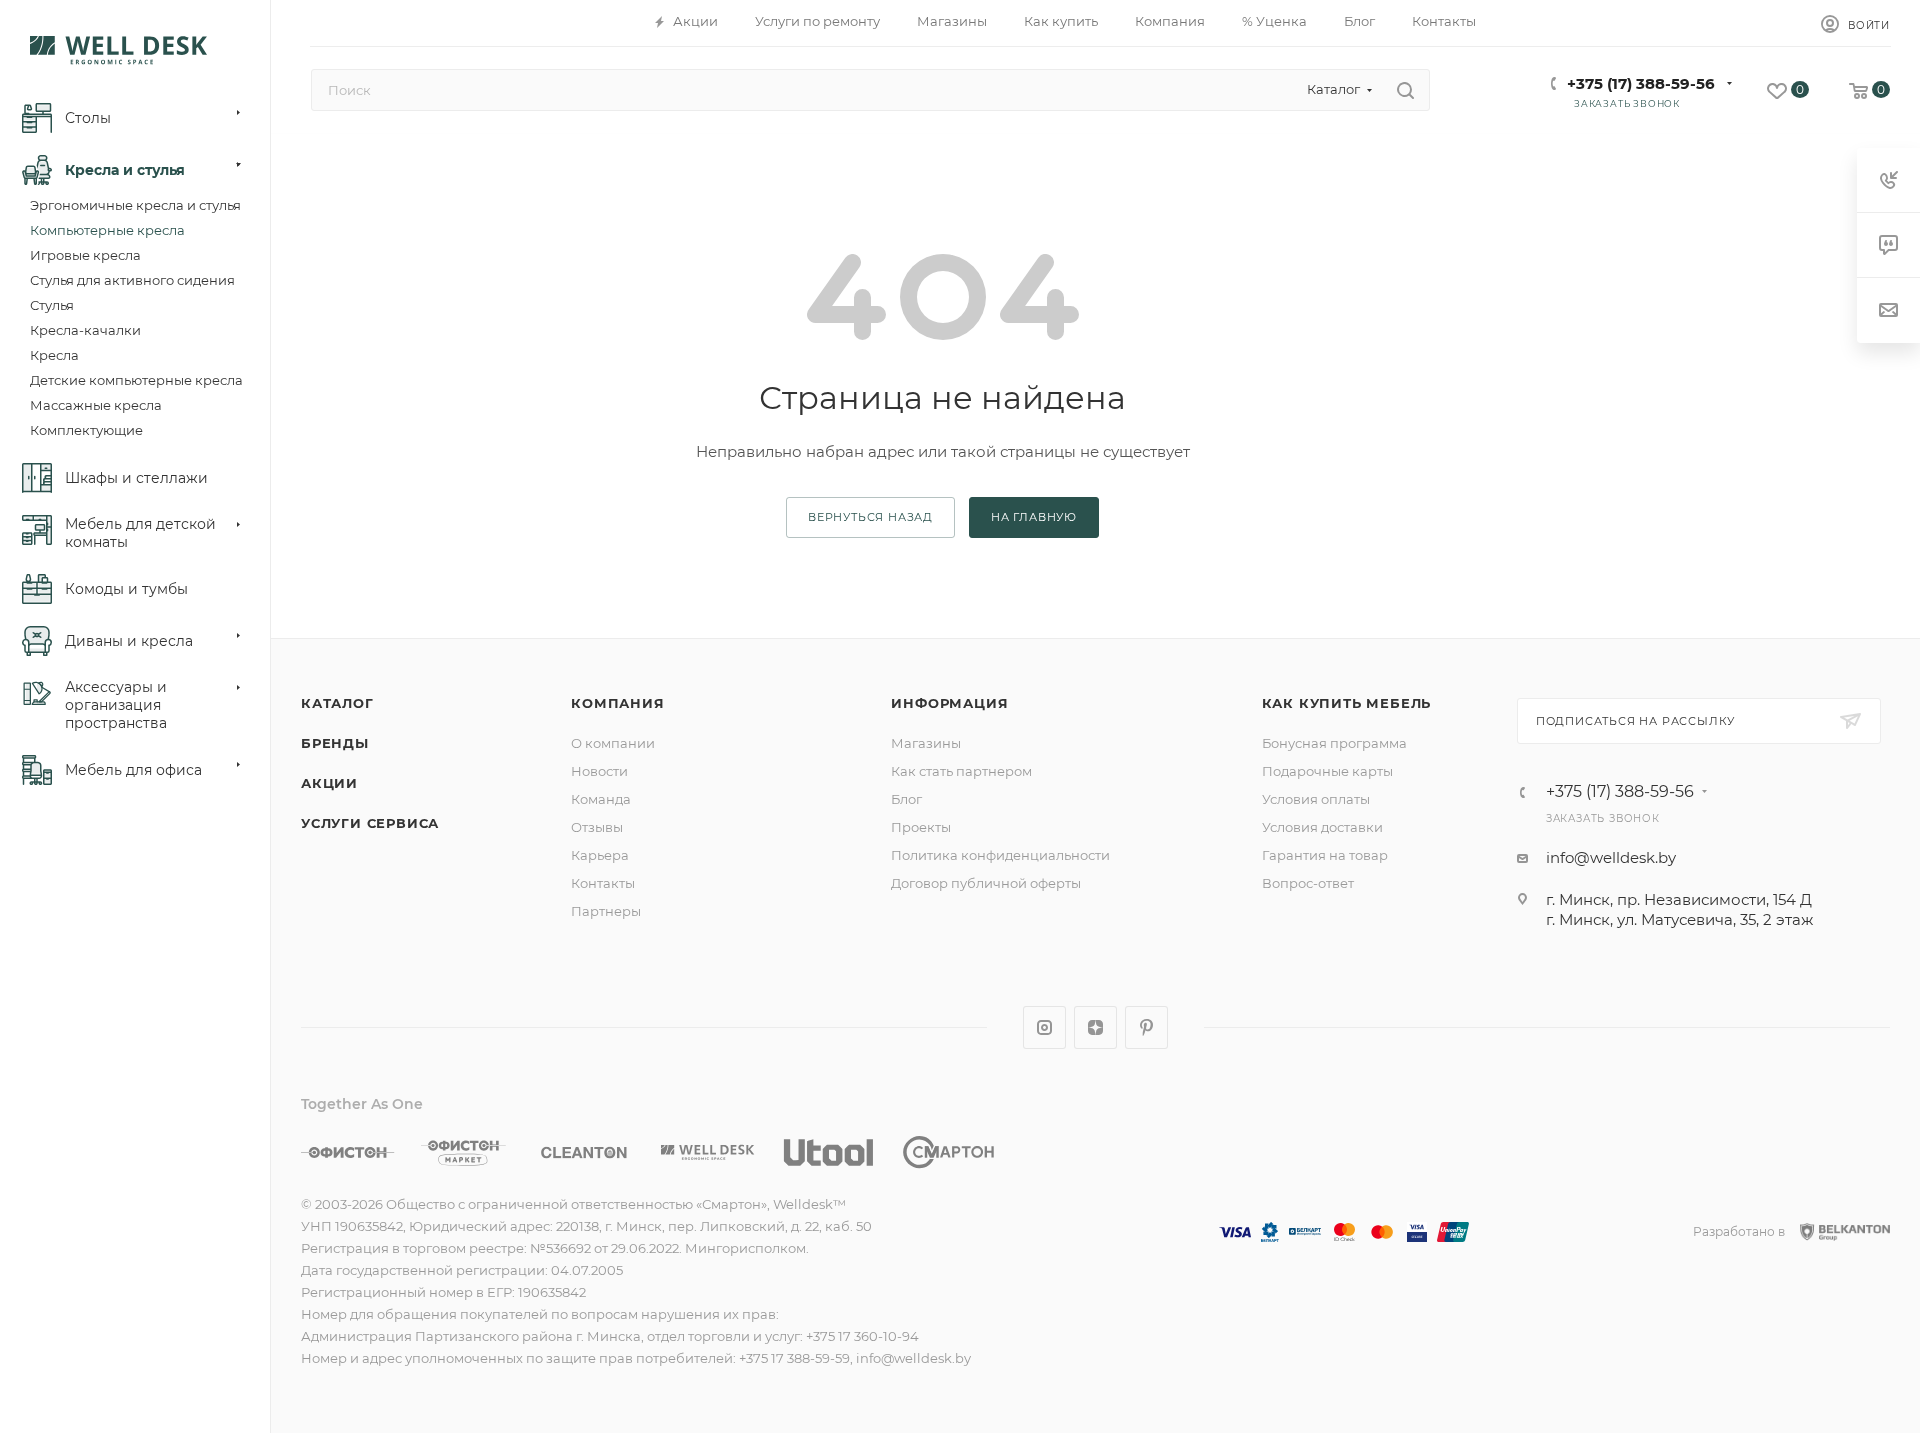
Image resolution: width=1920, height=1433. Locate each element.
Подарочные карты (1327, 771)
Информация (949, 703)
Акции (329, 783)
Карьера (600, 855)
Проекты (921, 827)
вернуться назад (870, 517)
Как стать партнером (961, 771)
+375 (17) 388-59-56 (1641, 83)
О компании (613, 743)
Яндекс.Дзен (1095, 1027)
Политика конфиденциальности (1000, 855)
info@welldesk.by (1611, 857)
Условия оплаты (1316, 799)
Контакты (603, 883)
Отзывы (597, 827)
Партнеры (606, 911)
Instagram (1044, 1027)
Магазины (926, 743)
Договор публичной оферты (986, 883)
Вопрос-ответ (1308, 883)
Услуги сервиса (370, 823)
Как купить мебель (1347, 703)
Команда (601, 799)
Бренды (335, 743)
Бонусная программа (1334, 743)
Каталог (337, 703)
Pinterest (1146, 1027)
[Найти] (1405, 90)
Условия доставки (1322, 827)
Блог (906, 799)
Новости (599, 771)
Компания (617, 703)
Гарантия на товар (1325, 855)
